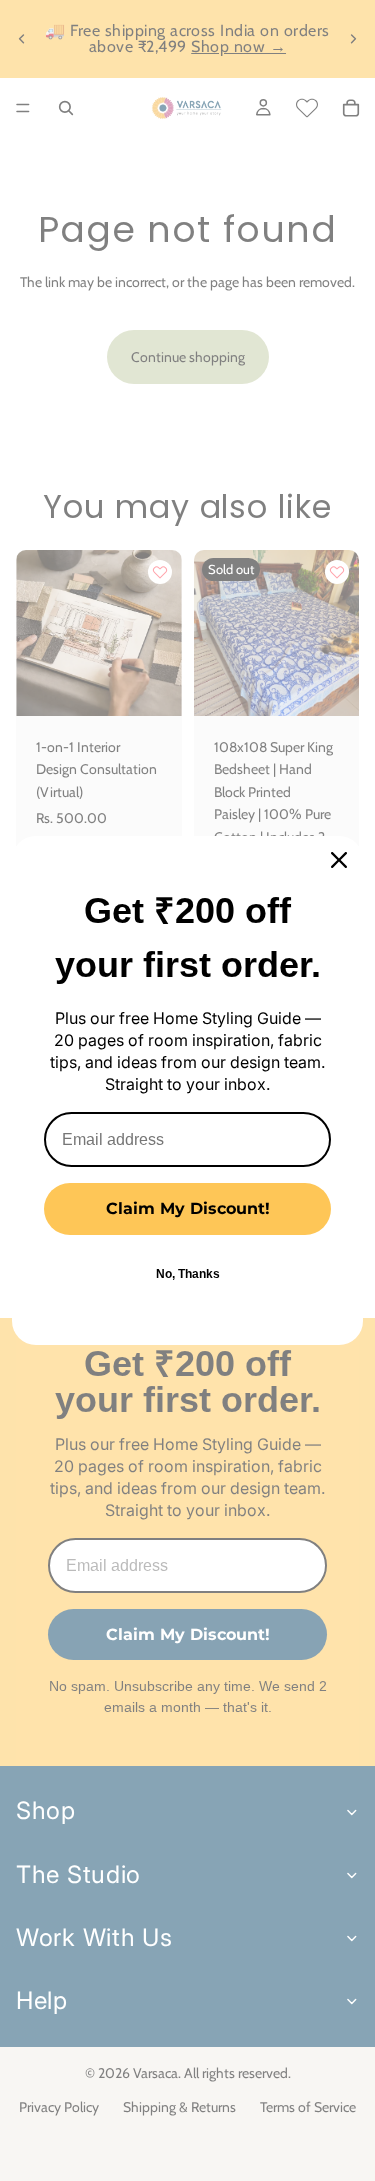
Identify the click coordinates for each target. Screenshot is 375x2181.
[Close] (339, 860)
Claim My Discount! (188, 1208)
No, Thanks (188, 1274)
